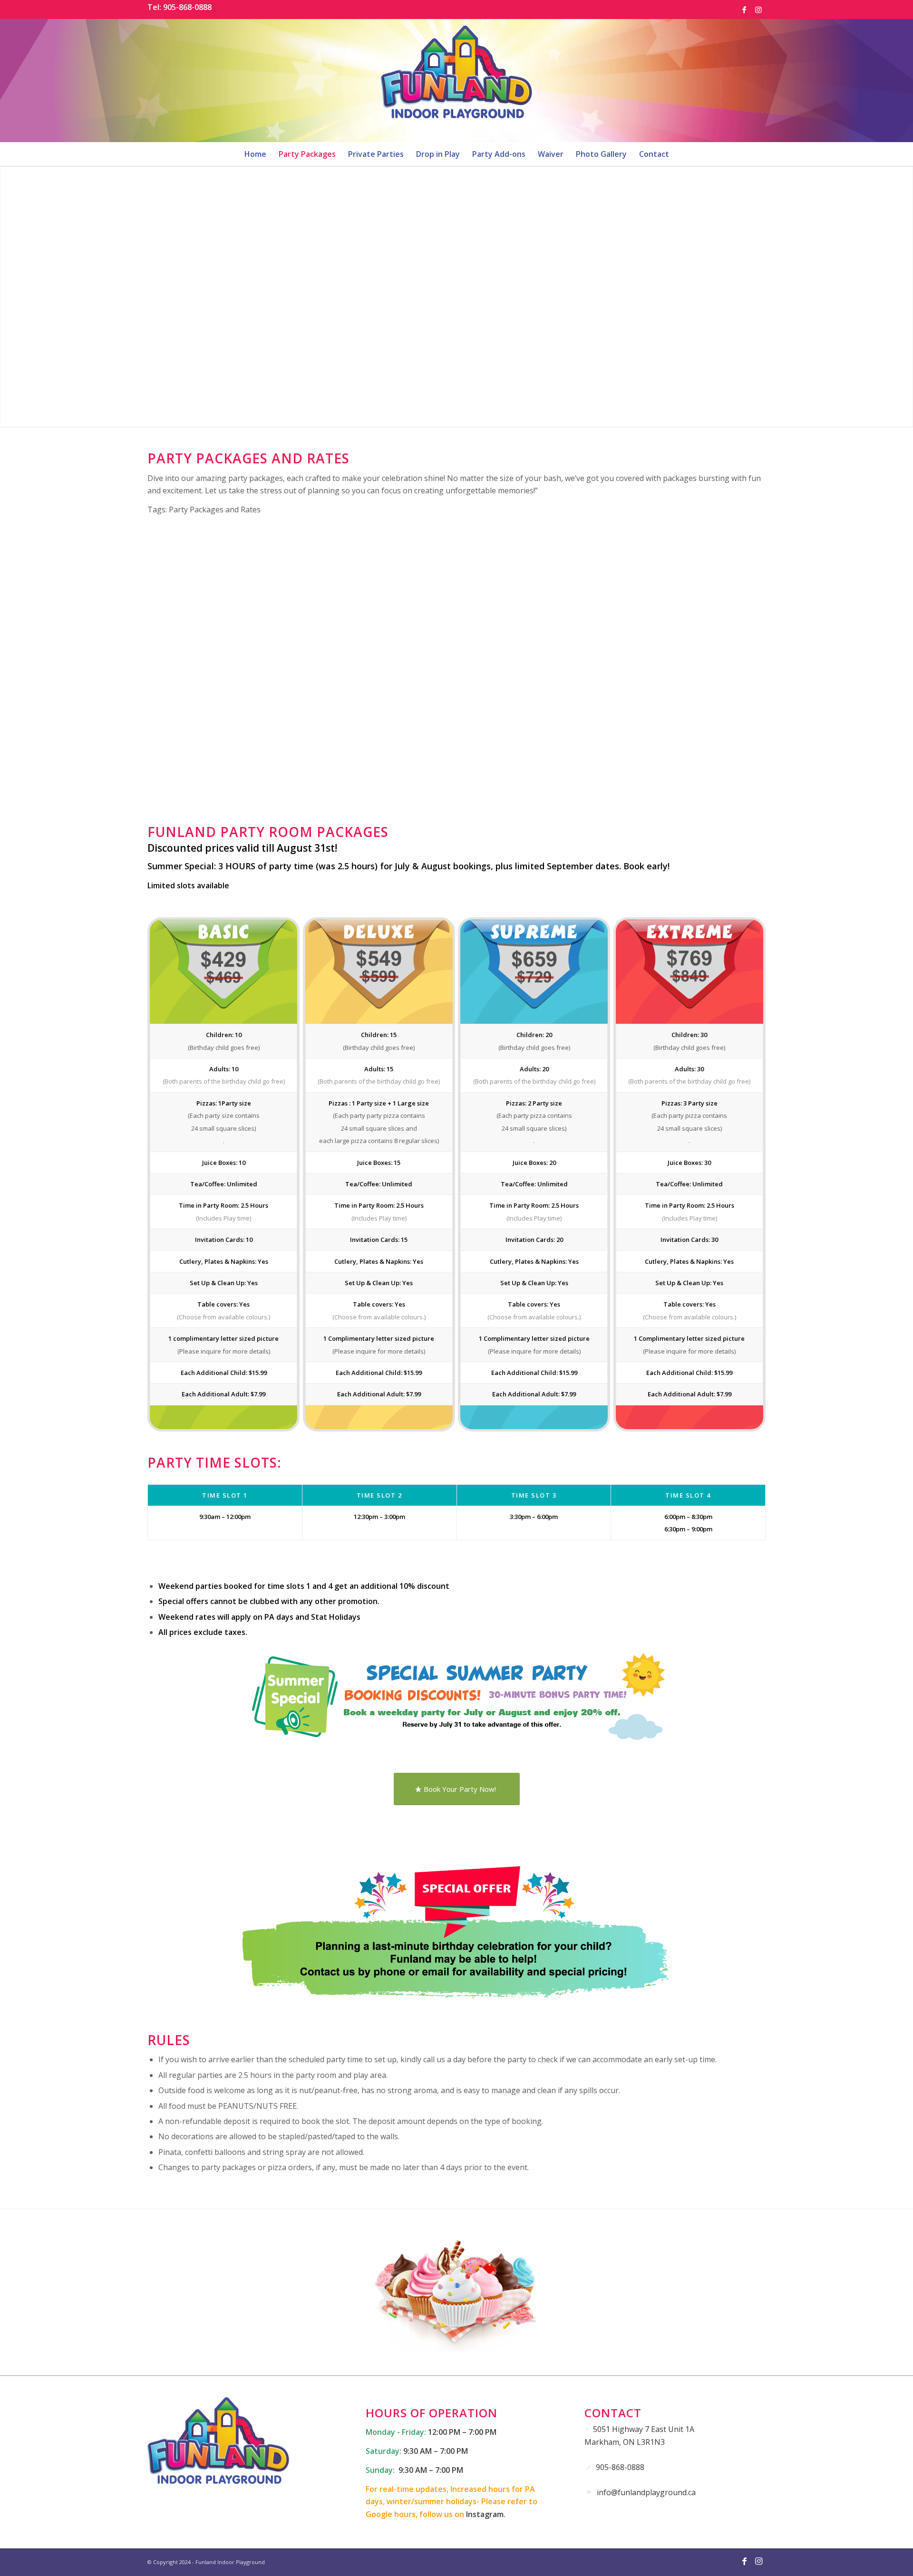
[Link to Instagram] (758, 10)
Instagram (485, 2514)
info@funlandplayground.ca (646, 2492)
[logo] (456, 80)
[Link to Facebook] (744, 10)
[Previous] (169, 634)
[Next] (744, 634)
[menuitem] (255, 154)
